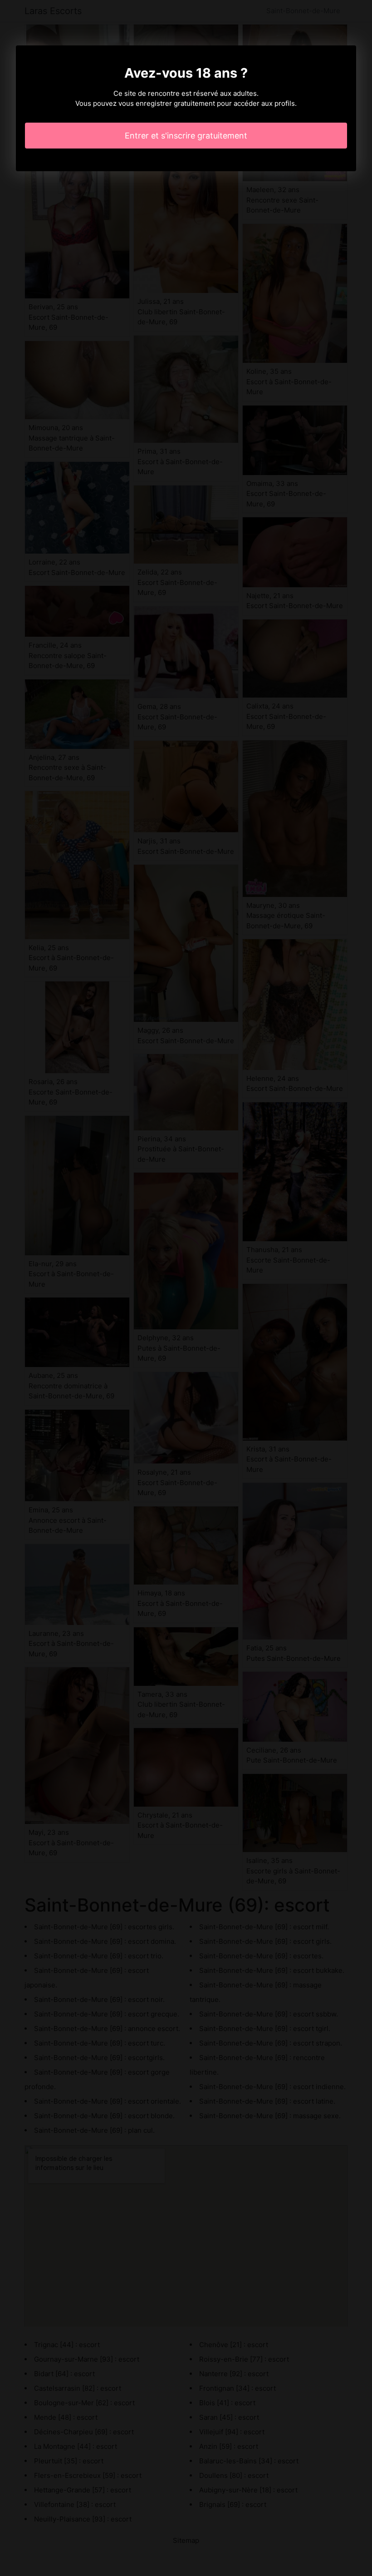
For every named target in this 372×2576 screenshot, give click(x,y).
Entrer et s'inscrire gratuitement (186, 136)
